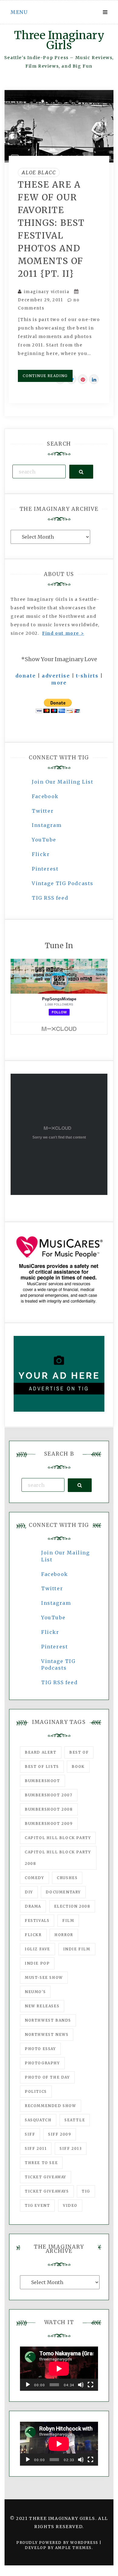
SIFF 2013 (71, 2148)
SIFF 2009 (60, 2134)
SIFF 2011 (36, 2148)
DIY (29, 1892)
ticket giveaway (46, 2177)
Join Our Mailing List (63, 782)
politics (36, 2091)
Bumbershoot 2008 (49, 1809)
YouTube (44, 840)
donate (26, 676)
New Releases (42, 2006)
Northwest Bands (48, 2020)
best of (79, 1752)
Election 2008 (72, 1906)
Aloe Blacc (39, 172)
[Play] (28, 2385)
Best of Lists (42, 1766)
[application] (59, 2369)
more (59, 683)
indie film (77, 1949)
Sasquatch (38, 2120)
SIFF (30, 2134)
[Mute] (81, 2385)
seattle (75, 2120)
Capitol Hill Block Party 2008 (58, 1858)
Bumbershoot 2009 (49, 1823)
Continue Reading (45, 376)
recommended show (51, 2106)
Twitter (43, 811)
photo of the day (47, 2077)
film (68, 1920)
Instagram (47, 825)
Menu (19, 12)
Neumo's (35, 1992)
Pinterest (45, 869)
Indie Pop (37, 1963)
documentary (63, 1892)
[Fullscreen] (90, 2385)
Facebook (45, 796)
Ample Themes (73, 2548)
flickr (33, 1935)
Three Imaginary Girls (59, 40)
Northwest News (47, 2034)
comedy (34, 1878)
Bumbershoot (43, 1781)
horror (64, 1935)
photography (42, 2063)
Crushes (67, 1878)
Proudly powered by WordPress (58, 2543)
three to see (41, 2163)
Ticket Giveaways (47, 2191)
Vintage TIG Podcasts (63, 883)
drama (33, 1906)
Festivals (37, 1920)
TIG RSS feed (50, 898)
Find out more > (63, 633)
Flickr (41, 854)
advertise (56, 676)
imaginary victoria (47, 292)
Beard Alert (41, 1752)
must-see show (44, 1977)
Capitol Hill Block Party (58, 1838)
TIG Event (37, 2205)
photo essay (40, 2049)
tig (86, 2191)
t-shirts (87, 676)
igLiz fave (38, 1949)
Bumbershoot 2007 (49, 1795)
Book (78, 1766)
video (70, 2205)
